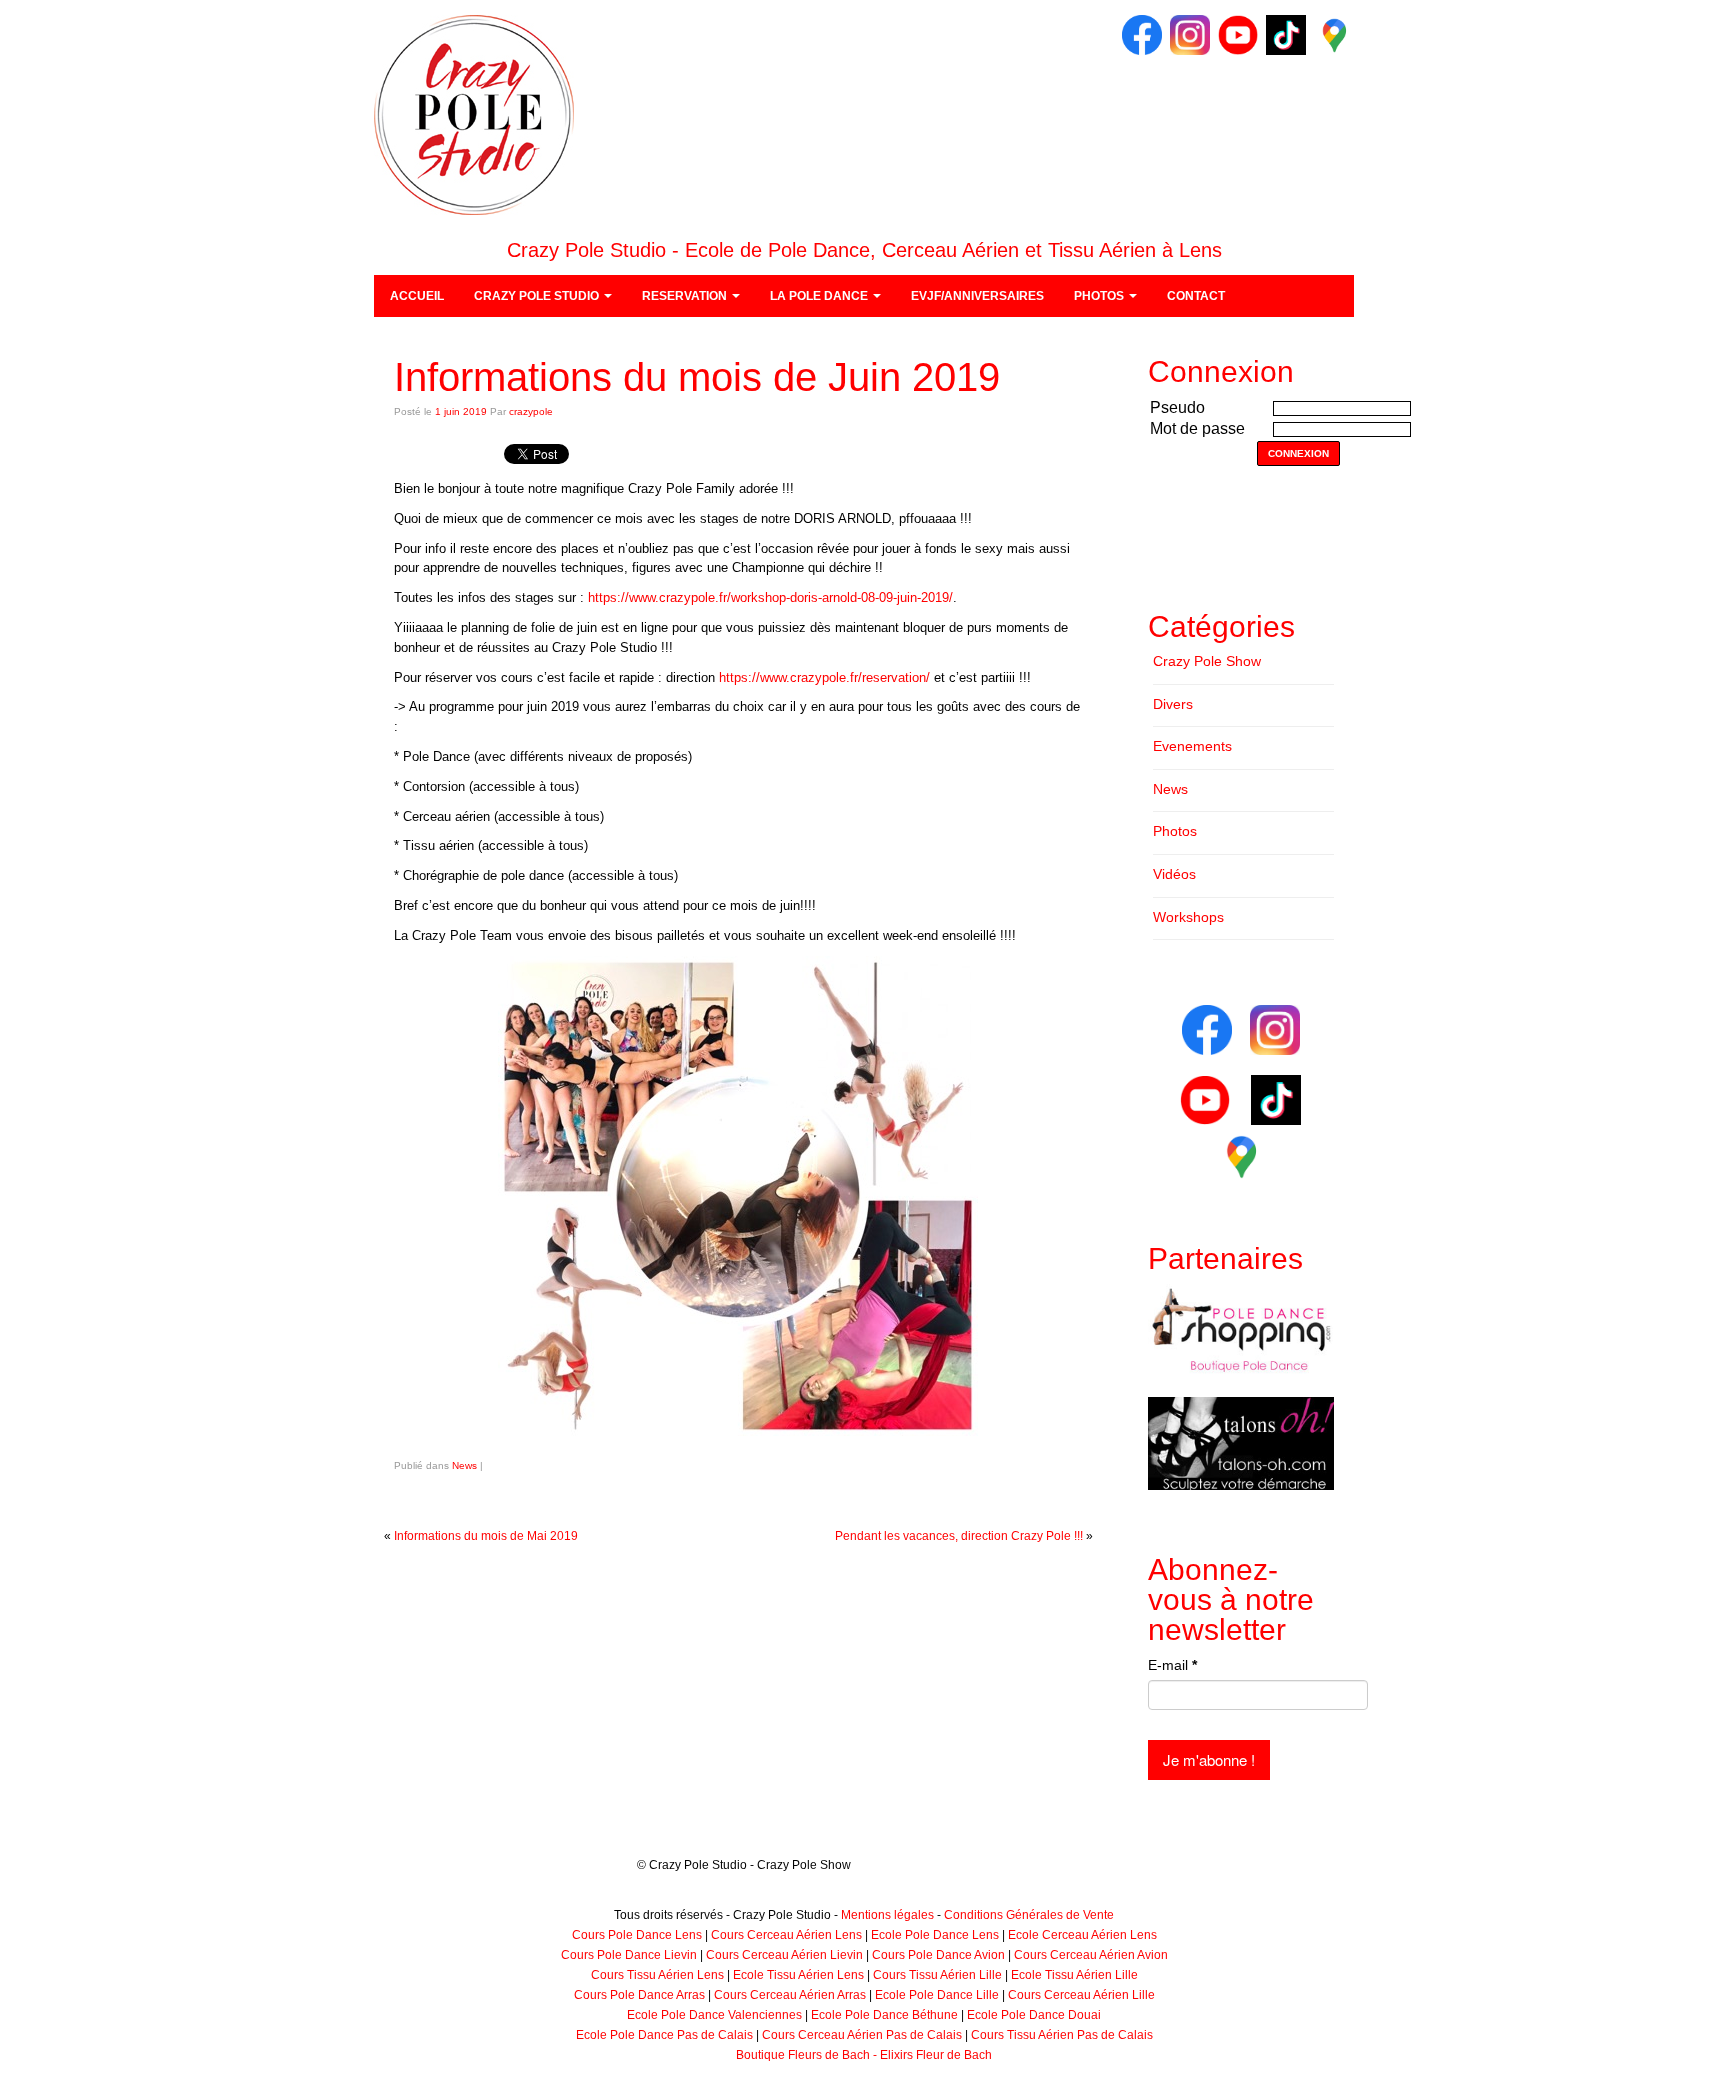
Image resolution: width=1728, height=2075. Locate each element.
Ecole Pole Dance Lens (935, 1935)
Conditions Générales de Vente (1029, 1915)
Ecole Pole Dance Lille (937, 1995)
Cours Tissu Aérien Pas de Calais (1062, 2035)
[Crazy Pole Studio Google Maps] (1334, 34)
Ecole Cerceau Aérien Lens (1082, 1935)
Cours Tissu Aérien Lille (937, 1975)
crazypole (531, 411)
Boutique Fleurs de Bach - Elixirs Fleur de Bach (864, 2055)
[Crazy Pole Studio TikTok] (1286, 34)
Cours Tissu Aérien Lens (657, 1975)
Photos (1175, 831)
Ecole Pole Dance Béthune (884, 2015)
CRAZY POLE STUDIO (538, 296)
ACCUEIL (417, 296)
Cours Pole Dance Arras (639, 1995)
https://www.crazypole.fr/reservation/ (824, 677)
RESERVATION (686, 296)
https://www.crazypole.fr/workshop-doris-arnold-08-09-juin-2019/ (770, 597)
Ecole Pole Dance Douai (1034, 2015)
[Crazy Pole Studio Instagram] (1190, 34)
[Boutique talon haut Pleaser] (1241, 1443)
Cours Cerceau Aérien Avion (1091, 1955)
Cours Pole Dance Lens (637, 1935)
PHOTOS (1100, 296)
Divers (1173, 704)
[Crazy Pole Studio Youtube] (1238, 34)
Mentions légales (887, 1915)
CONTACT (1196, 296)
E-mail (1172, 1665)
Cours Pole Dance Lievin (629, 1955)
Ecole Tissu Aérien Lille (1074, 1975)
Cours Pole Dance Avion (938, 1955)
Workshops (1188, 917)
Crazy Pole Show (1207, 661)
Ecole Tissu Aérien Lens (798, 1975)
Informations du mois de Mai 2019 (486, 1536)
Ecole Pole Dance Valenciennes (714, 2015)
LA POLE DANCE (820, 296)
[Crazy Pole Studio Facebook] (1142, 34)
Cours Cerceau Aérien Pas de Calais (862, 2035)
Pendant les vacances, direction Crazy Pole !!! (959, 1536)
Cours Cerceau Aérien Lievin (784, 1955)
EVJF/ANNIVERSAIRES (977, 296)
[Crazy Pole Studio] (474, 114)
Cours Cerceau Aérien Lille (1081, 1995)
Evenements (1192, 746)
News (464, 1465)
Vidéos (1174, 874)
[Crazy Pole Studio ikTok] (1276, 1099)
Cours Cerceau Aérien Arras (790, 1995)
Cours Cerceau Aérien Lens (786, 1935)
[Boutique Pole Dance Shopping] (1241, 1330)
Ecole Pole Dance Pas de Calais (664, 2035)
